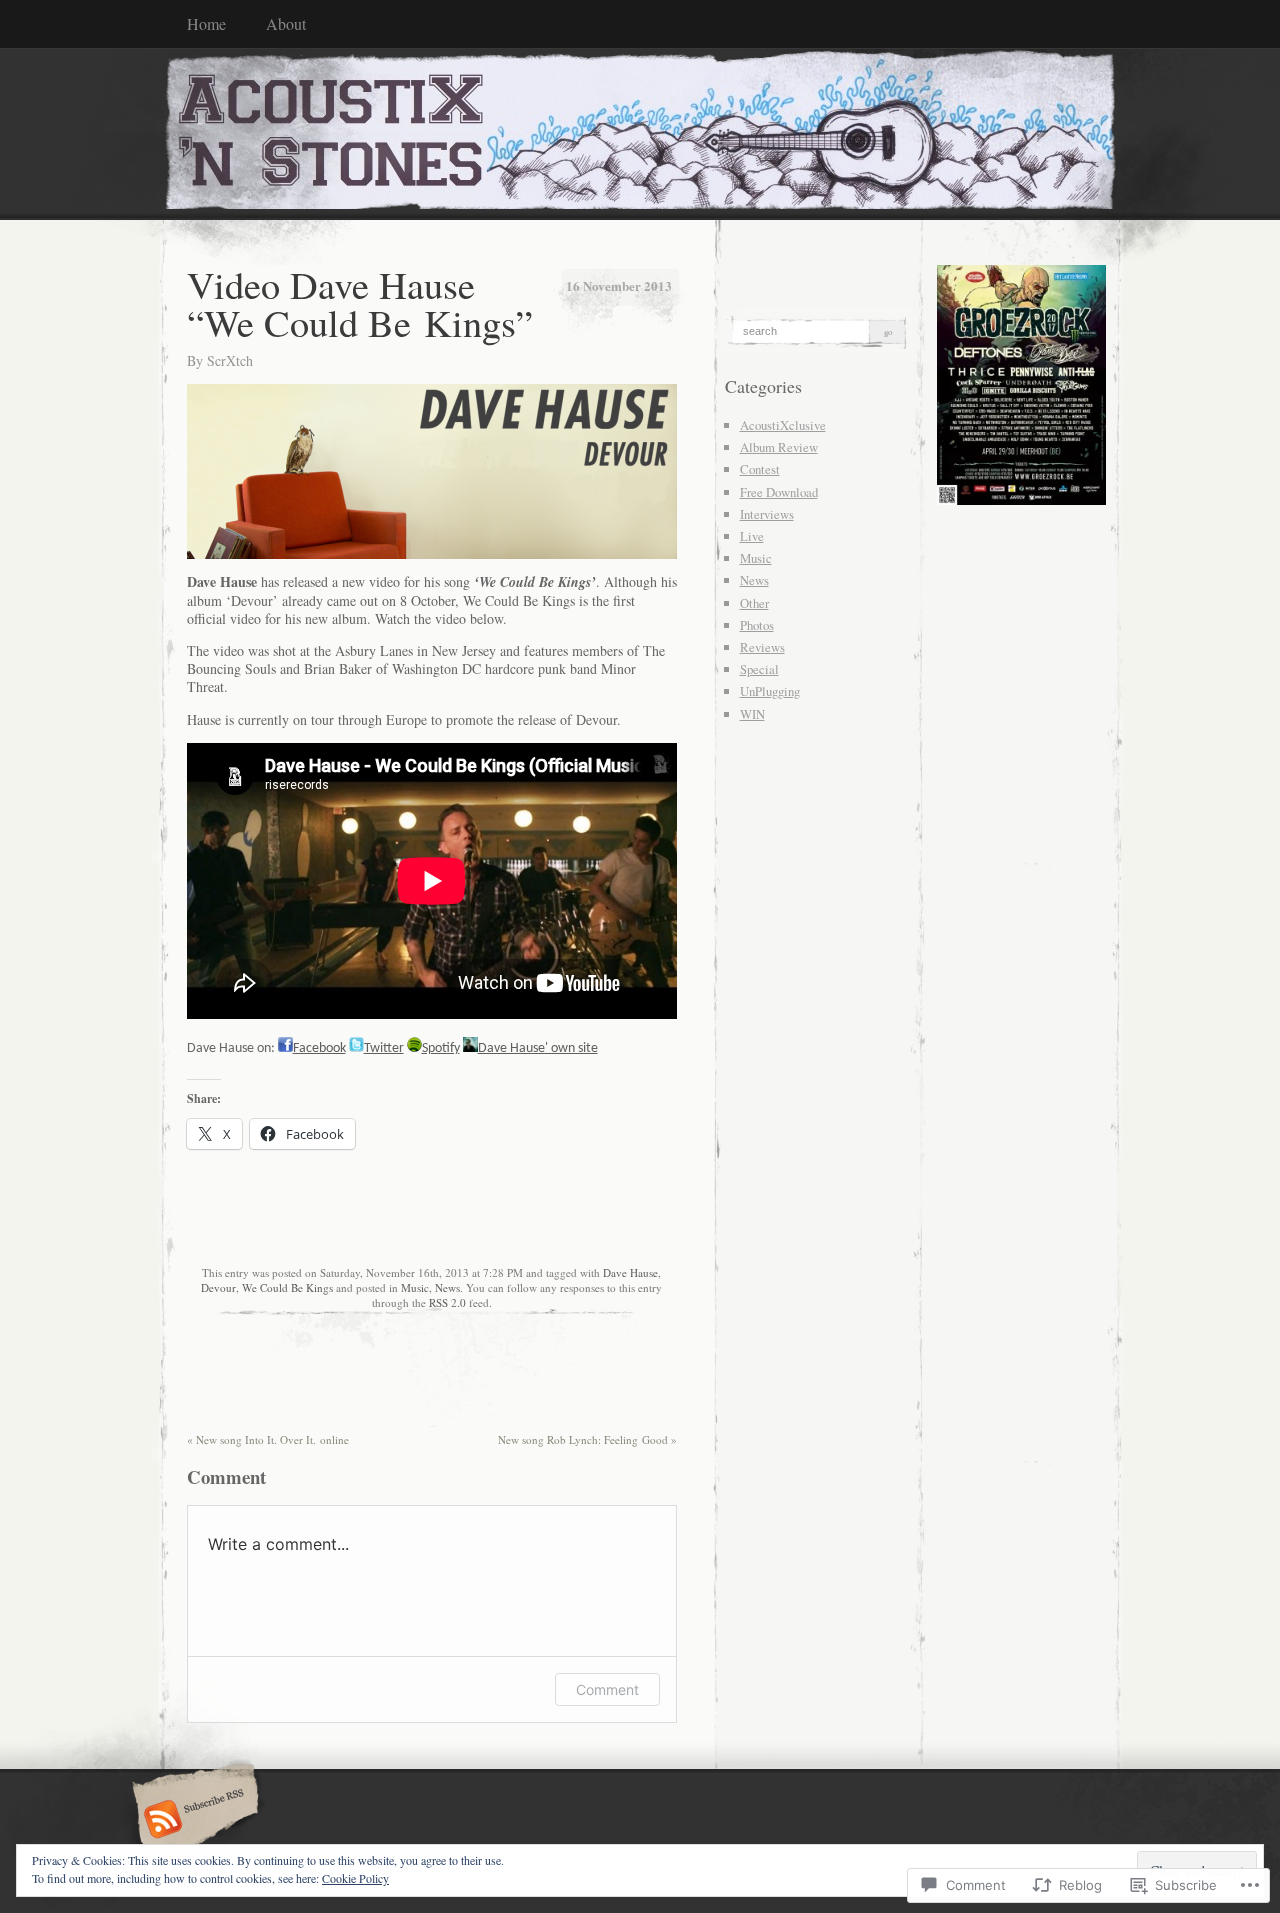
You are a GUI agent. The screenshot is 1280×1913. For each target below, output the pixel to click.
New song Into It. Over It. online (268, 1439)
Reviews (762, 647)
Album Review (779, 447)
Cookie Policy (355, 1878)
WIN (752, 714)
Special (759, 669)
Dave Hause (630, 1272)
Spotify (441, 1048)
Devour (218, 1287)
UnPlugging (770, 691)
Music (415, 1287)
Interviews (767, 514)
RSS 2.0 (447, 1302)
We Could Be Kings (287, 1287)
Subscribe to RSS (192, 1821)
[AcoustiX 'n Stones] (640, 133)
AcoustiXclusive (783, 425)
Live (752, 536)
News (447, 1287)
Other (754, 603)
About (286, 23)
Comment (607, 1689)
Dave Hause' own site (538, 1048)
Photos (757, 625)
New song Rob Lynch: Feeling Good (587, 1439)
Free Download (779, 492)
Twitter (384, 1048)
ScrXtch (230, 360)
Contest (760, 469)
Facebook (319, 1048)
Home (206, 23)
